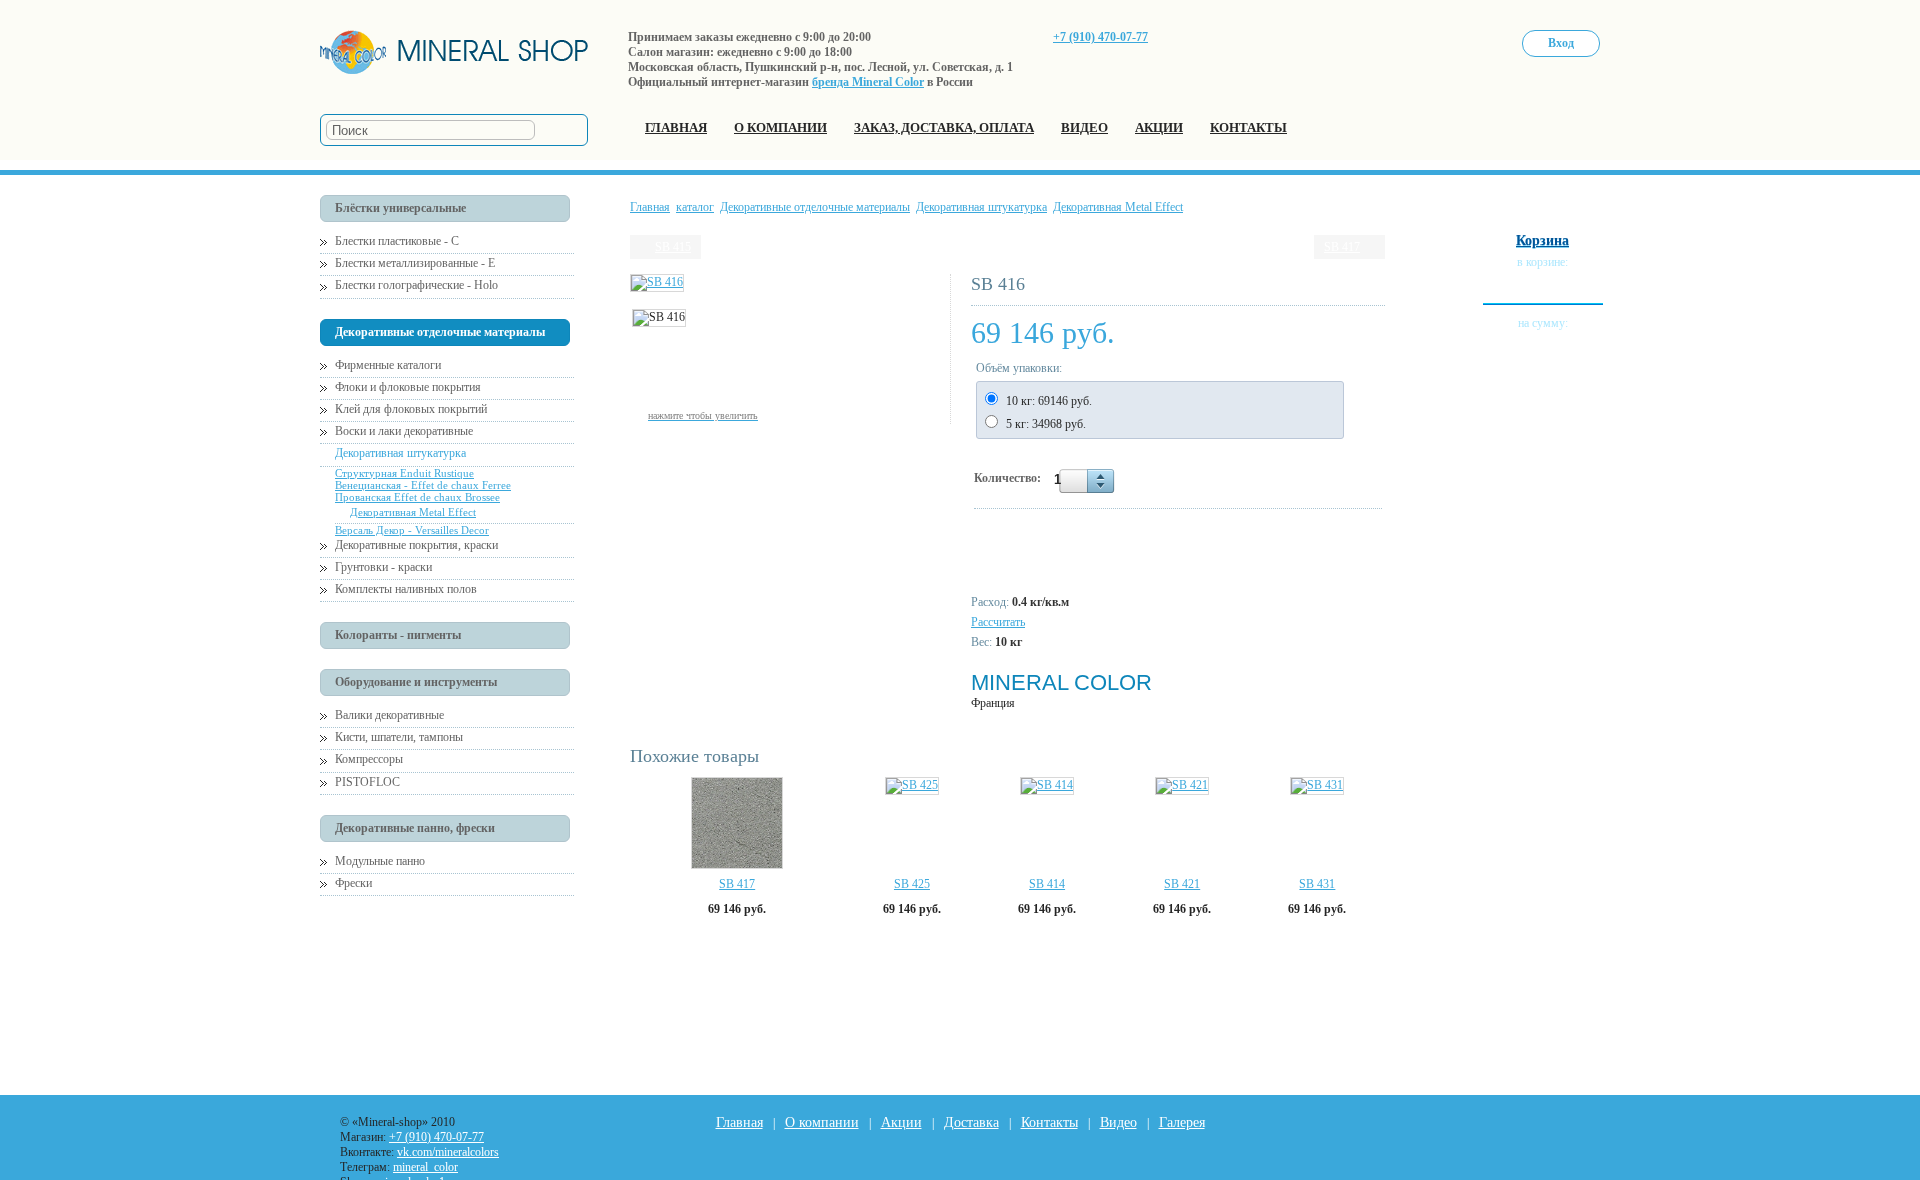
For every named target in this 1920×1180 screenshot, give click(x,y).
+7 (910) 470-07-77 (1100, 37)
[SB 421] (1182, 786)
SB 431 (1317, 884)
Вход (1561, 43)
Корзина (1542, 240)
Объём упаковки (1017, 368)
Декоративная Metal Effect (1118, 207)
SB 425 (912, 884)
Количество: (1009, 478)
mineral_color (425, 1167)
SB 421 (1182, 884)
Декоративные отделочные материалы (815, 207)
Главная (650, 207)
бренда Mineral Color (868, 82)
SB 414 (1047, 884)
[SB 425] (911, 786)
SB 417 (1342, 247)
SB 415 (673, 247)
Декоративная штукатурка (981, 207)
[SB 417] (737, 823)
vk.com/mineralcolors (448, 1152)
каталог (695, 207)
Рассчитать (998, 622)
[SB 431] (1317, 786)
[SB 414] (1047, 786)
